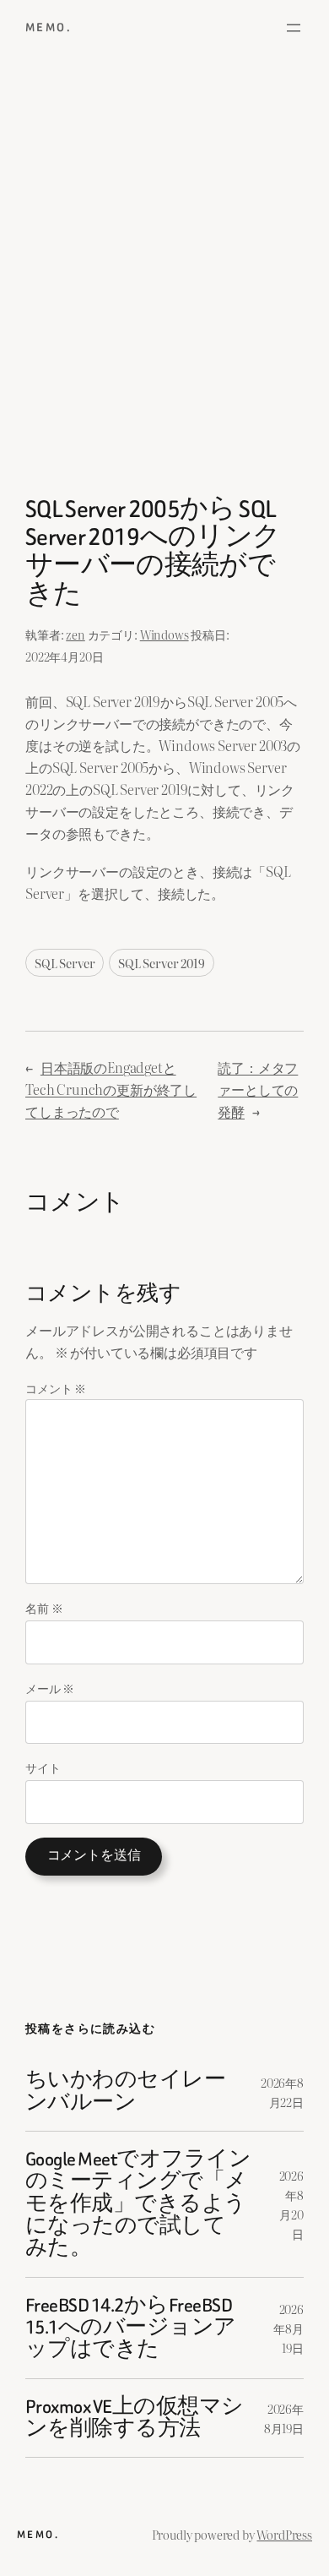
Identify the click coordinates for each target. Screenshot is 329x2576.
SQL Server (65, 963)
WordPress (284, 2534)
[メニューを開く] (294, 28)
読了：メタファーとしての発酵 (258, 1089)
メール (50, 1688)
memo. (49, 27)
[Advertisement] (164, 280)
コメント (56, 1388)
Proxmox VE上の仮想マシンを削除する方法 (135, 2418)
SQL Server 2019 (162, 963)
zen (76, 634)
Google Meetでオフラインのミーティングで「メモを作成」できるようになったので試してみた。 (138, 2204)
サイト (43, 1767)
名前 (44, 1607)
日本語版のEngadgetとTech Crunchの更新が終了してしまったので (111, 1089)
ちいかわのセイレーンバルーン (125, 2091)
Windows (164, 634)
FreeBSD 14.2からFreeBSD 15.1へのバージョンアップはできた (131, 2328)
